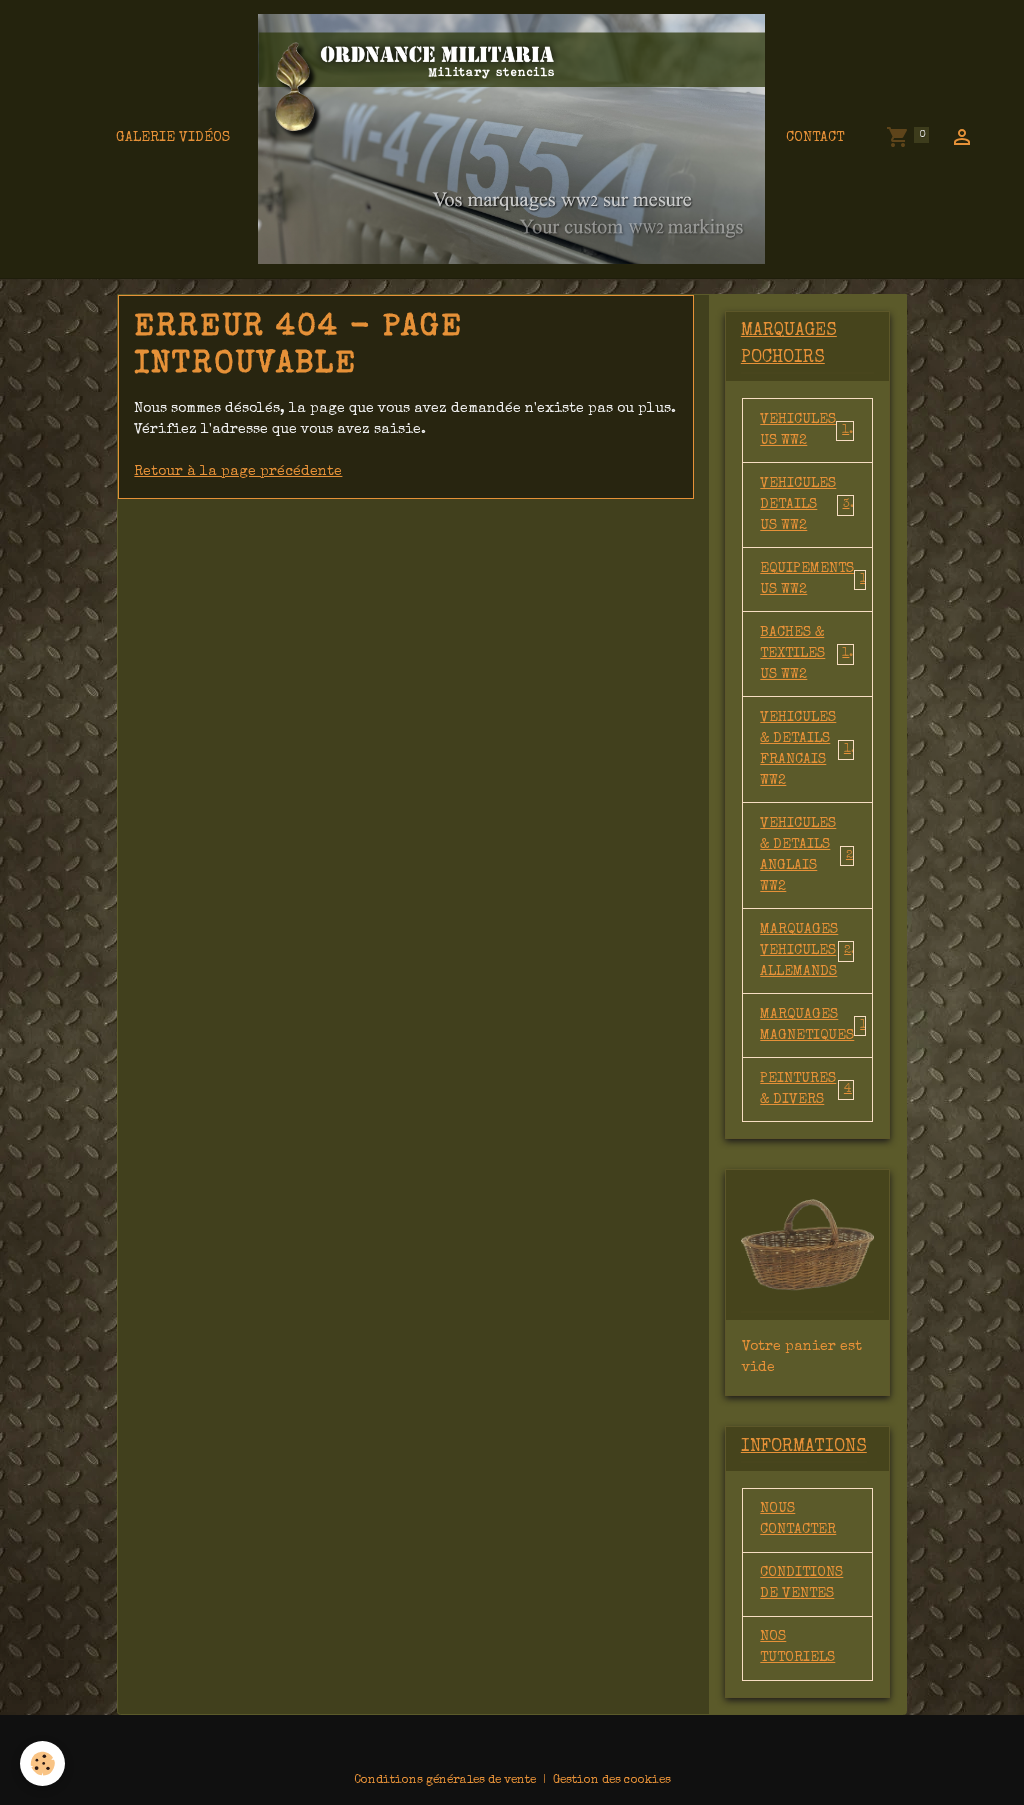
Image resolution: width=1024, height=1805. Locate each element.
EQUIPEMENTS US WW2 (816, 579)
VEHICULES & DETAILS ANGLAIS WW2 (806, 855)
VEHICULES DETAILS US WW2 (808, 505)
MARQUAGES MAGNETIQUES (816, 1025)
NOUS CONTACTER (798, 1519)
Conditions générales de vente (445, 1781)
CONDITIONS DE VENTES (801, 1583)
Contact (815, 138)
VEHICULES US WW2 (808, 430)
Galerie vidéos (173, 138)
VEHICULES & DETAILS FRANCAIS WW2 (809, 749)
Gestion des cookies (612, 1781)
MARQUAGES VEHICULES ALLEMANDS (809, 951)
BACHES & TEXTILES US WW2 (808, 654)
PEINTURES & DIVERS (806, 1089)
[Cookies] (42, 1763)
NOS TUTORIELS (797, 1647)
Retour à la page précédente (238, 472)
